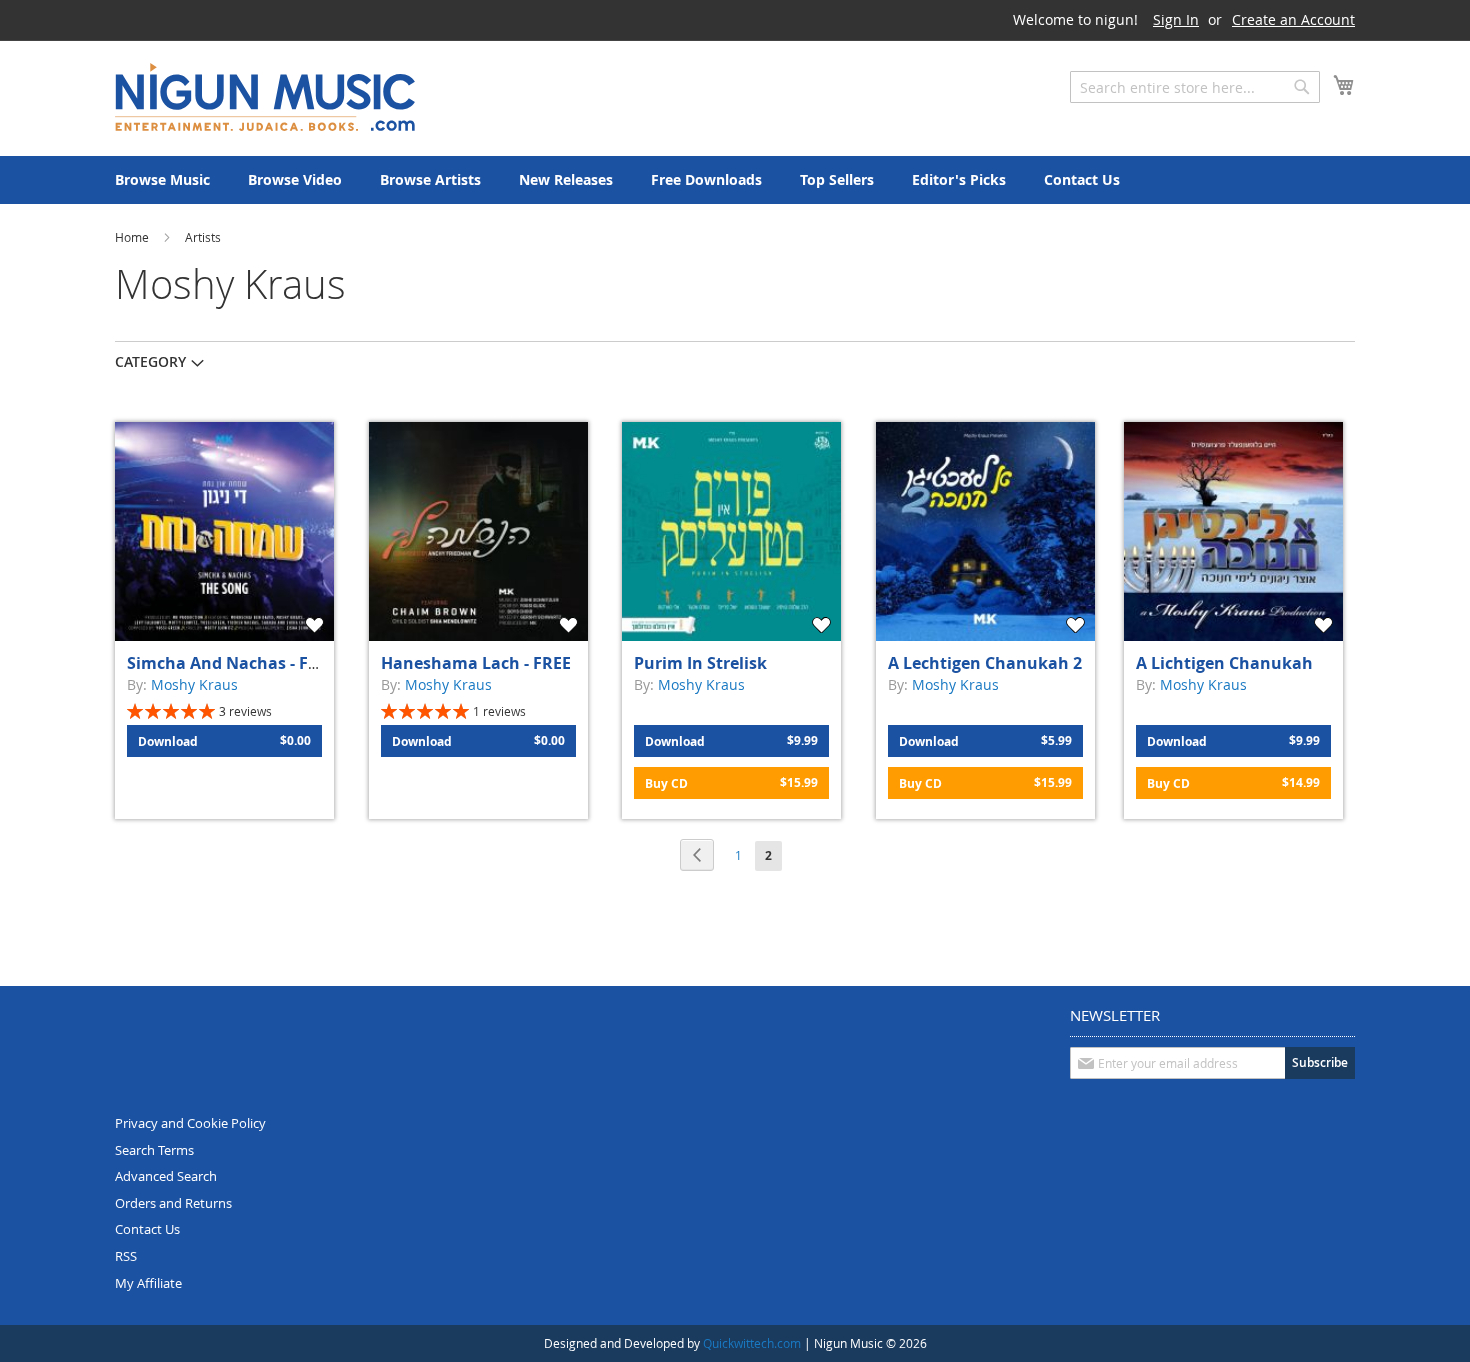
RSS (126, 1256)
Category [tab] (150, 361)
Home (133, 237)
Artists (203, 237)
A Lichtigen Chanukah (1224, 663)
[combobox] (1195, 87)
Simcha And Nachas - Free (230, 663)
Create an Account (1293, 19)
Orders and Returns (173, 1203)
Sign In (1176, 19)
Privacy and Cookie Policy (190, 1123)
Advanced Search (166, 1176)
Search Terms (154, 1150)
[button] (317, 625)
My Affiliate (148, 1283)
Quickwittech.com (752, 1343)
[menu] (735, 180)
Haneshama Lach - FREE (476, 663)
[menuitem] (162, 180)
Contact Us (147, 1229)
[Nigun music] (265, 97)
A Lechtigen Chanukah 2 (985, 663)
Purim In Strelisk (700, 663)
